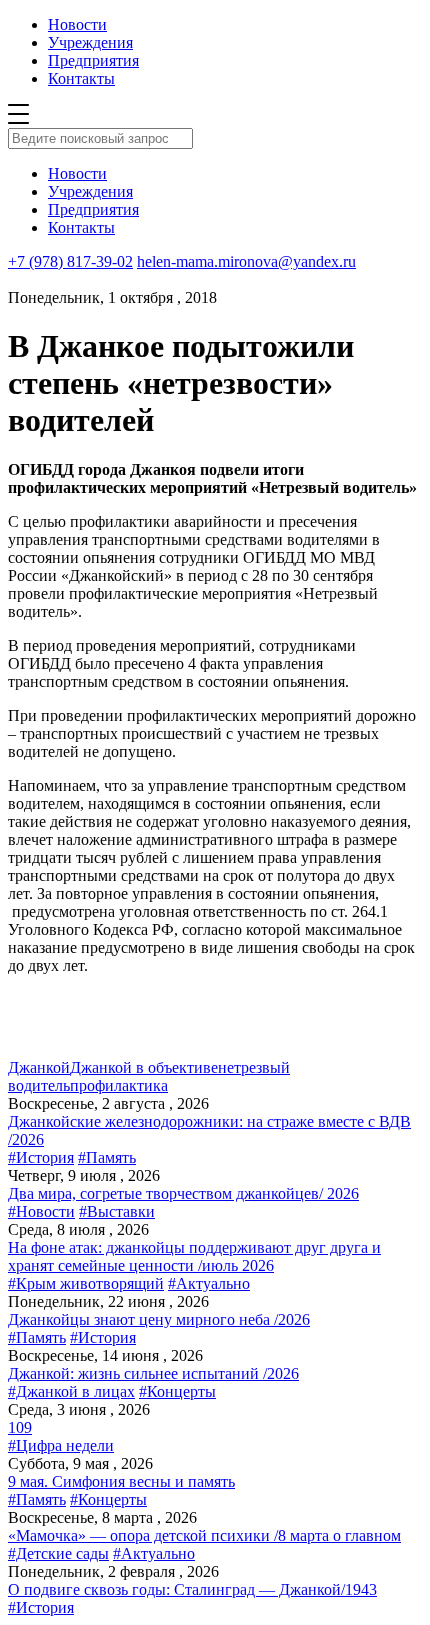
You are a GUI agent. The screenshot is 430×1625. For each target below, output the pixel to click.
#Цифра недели (61, 1445)
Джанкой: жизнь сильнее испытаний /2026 (153, 1373)
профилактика (119, 1085)
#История (41, 1157)
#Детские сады (58, 1553)
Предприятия (93, 60)
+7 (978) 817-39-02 (70, 261)
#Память (107, 1157)
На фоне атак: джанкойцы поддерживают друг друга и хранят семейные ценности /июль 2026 (194, 1256)
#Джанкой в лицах (71, 1391)
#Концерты (177, 1391)
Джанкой (39, 1067)
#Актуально (209, 1283)
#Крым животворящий (86, 1283)
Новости (77, 24)
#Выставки (117, 1211)
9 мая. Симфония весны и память (121, 1481)
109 (20, 1427)
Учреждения (90, 42)
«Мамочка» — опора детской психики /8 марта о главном (204, 1535)
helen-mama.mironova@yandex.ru (246, 261)
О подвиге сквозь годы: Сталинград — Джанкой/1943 (192, 1589)
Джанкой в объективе (144, 1067)
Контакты (81, 78)
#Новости (41, 1211)
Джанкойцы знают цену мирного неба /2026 (159, 1319)
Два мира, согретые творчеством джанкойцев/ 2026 (183, 1193)
